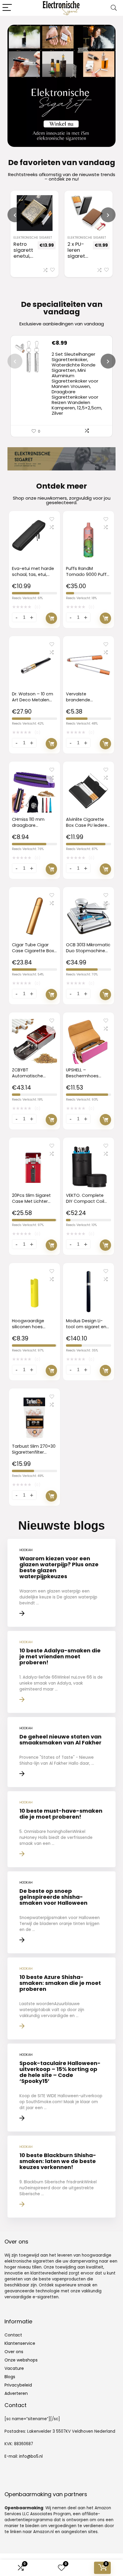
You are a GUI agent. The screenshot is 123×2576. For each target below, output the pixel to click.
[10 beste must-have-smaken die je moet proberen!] (61, 1829)
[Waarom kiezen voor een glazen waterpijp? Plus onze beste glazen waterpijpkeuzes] (61, 1583)
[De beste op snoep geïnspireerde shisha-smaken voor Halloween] (61, 1912)
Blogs (10, 2377)
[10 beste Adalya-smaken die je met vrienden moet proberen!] (61, 1672)
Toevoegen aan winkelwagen (51, 618)
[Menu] (7, 8)
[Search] (114, 8)
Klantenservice (20, 2343)
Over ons (14, 2352)
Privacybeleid (18, 2385)
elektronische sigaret (33, 238)
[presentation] (15, 215)
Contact (13, 2335)
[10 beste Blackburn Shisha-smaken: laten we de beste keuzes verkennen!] (61, 2177)
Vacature (14, 2368)
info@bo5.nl (31, 2456)
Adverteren (16, 2393)
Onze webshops (21, 2360)
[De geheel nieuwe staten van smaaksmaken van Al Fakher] (61, 1752)
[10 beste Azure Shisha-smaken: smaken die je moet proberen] (61, 1998)
